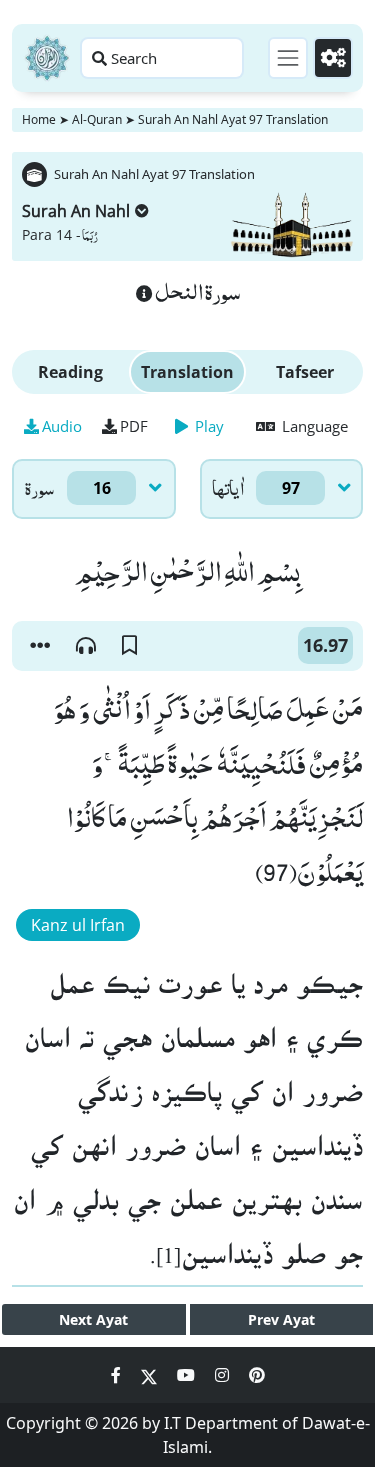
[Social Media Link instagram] (224, 1375)
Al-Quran (97, 119)
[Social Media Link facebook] (118, 1375)
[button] (40, 646)
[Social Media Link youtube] (188, 1375)
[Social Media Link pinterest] (257, 1375)
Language (313, 426)
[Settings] (333, 58)
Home (39, 119)
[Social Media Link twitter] (151, 1375)
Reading (70, 372)
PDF (134, 426)
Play (207, 426)
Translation (187, 372)
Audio (62, 426)
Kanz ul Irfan (78, 925)
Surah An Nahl (76, 211)
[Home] (47, 58)
